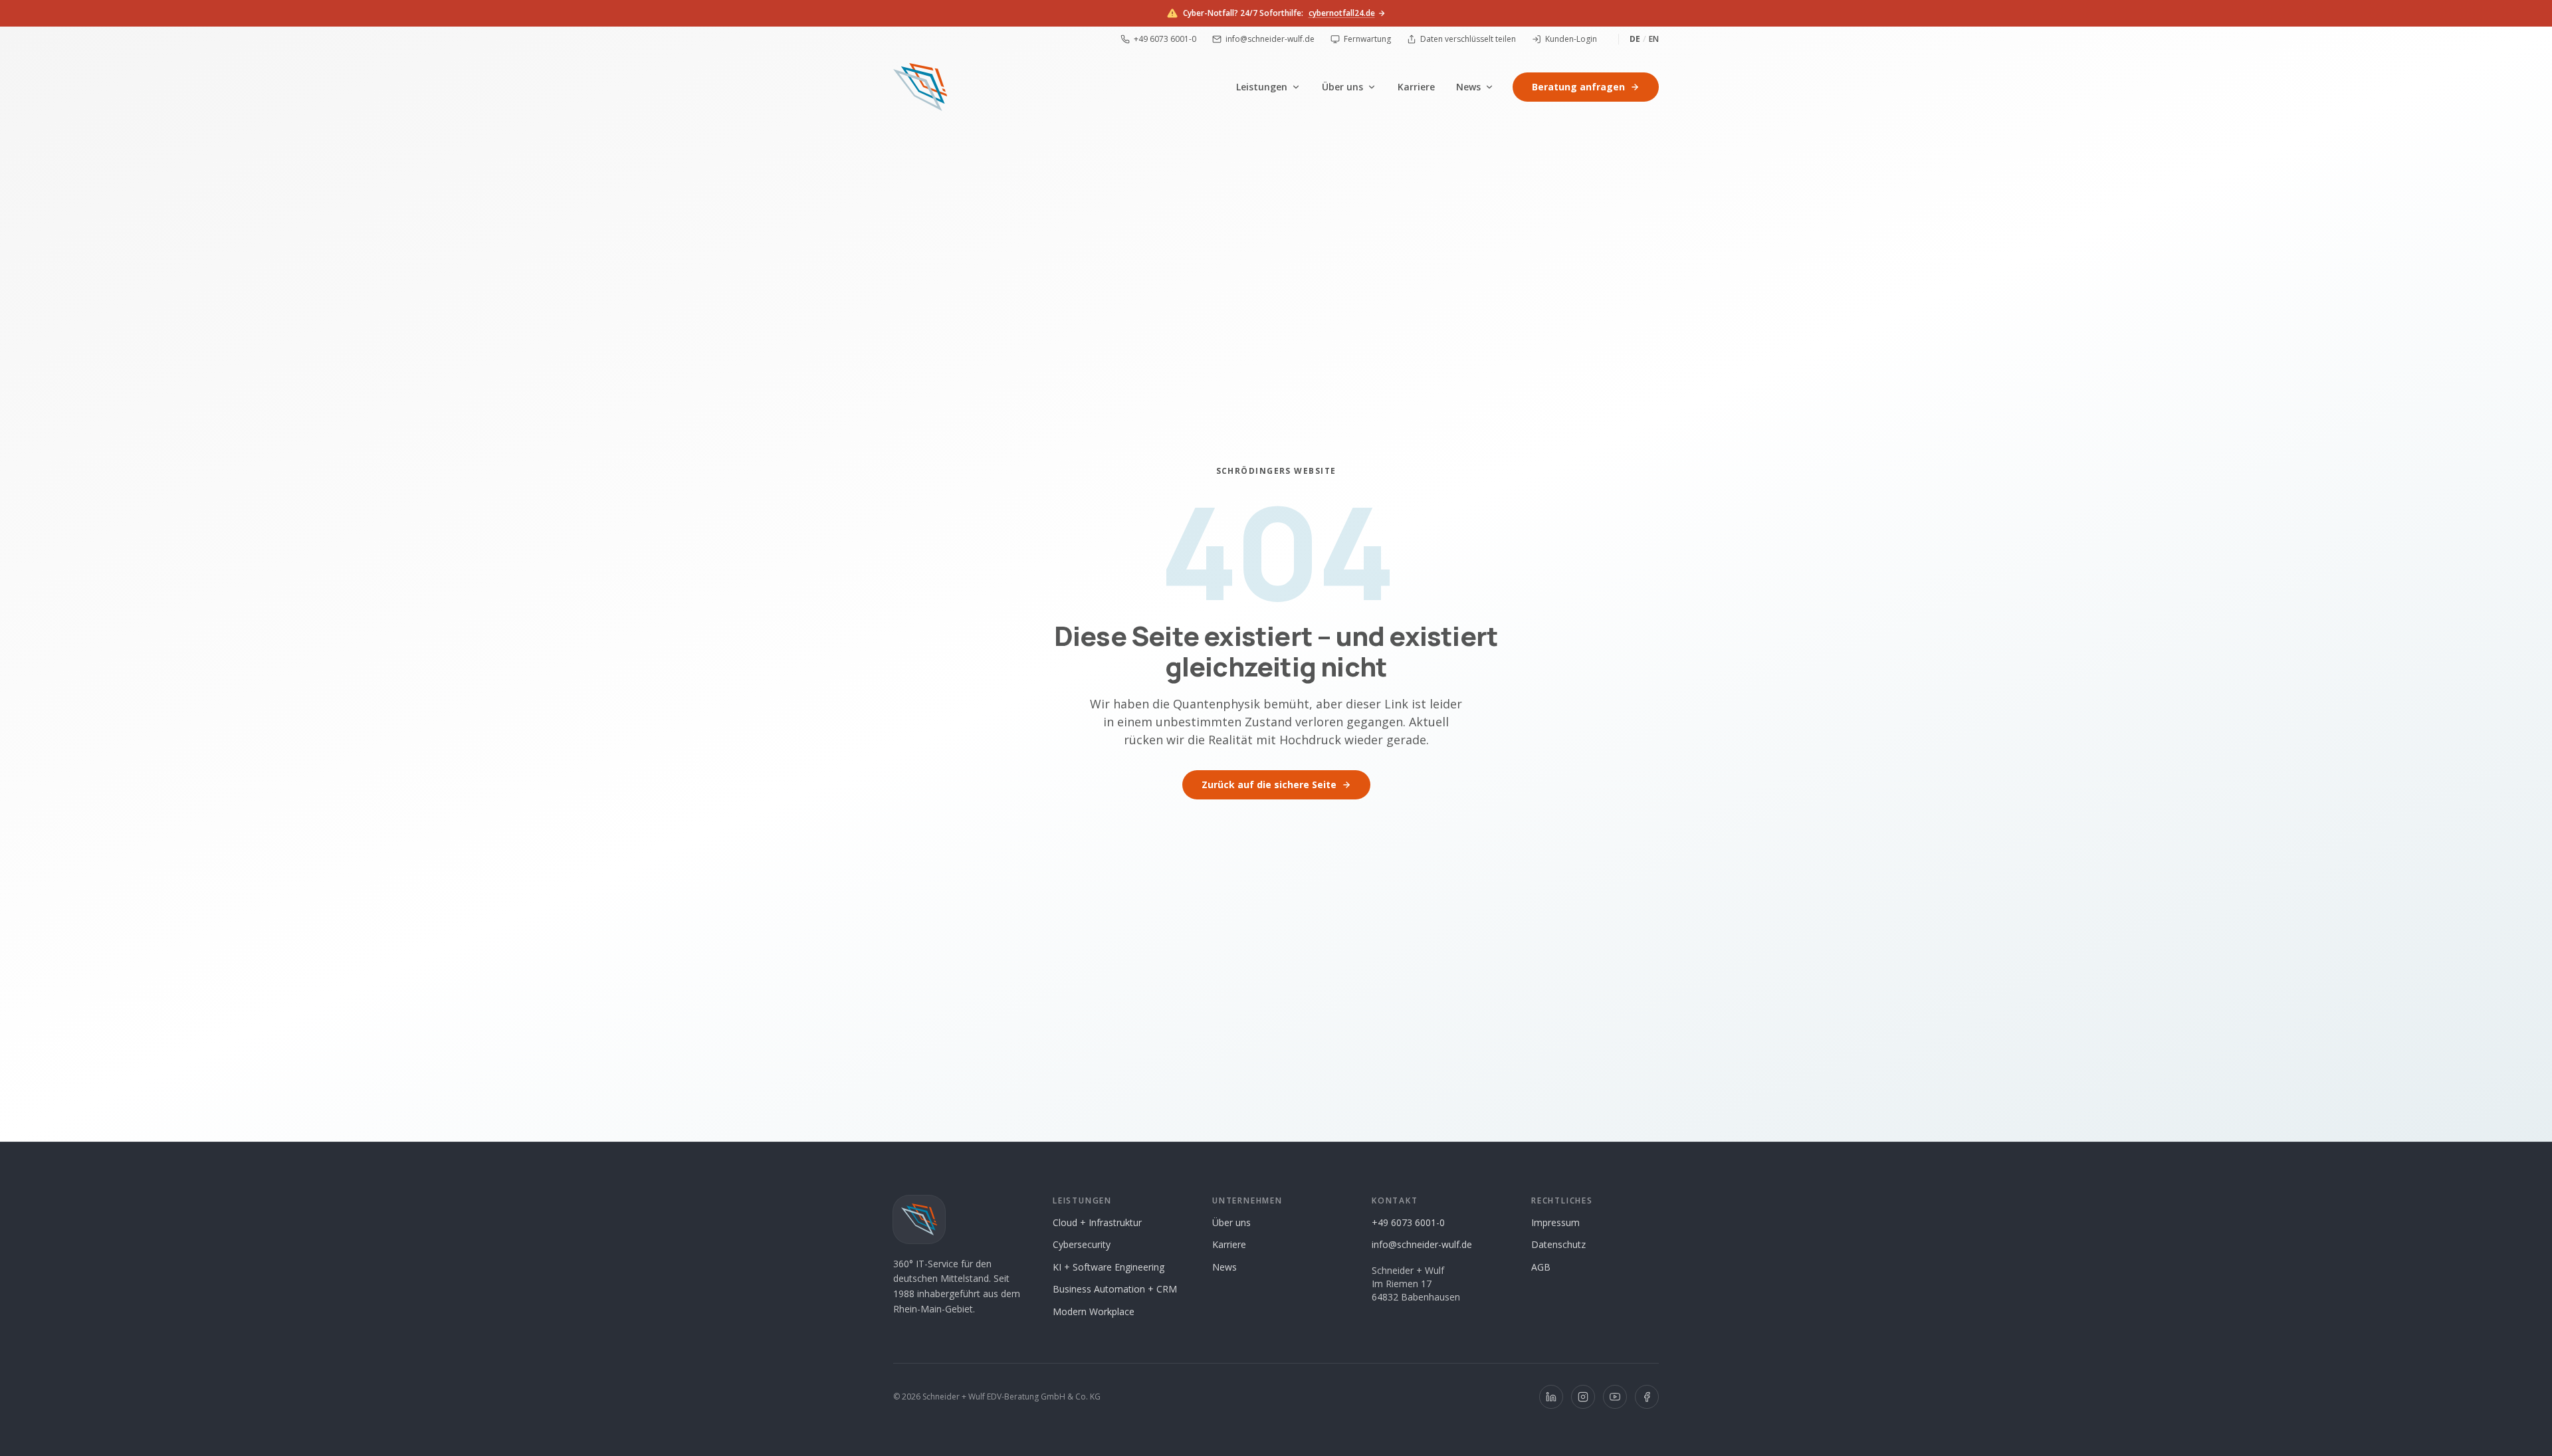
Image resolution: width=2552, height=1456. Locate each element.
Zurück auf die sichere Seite (1269, 784)
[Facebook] (1647, 1397)
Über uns (1342, 87)
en (1654, 39)
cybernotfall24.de (1342, 13)
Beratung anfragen (1578, 87)
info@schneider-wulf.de (1270, 39)
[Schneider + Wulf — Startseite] (920, 87)
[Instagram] (1583, 1397)
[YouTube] (1615, 1397)
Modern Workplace (1094, 1311)
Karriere (1416, 87)
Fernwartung (1367, 39)
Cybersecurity (1082, 1244)
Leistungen (1262, 87)
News (1468, 87)
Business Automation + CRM (1115, 1289)
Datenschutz (1558, 1244)
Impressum (1555, 1222)
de (1635, 39)
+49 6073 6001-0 (1165, 39)
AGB (1541, 1267)
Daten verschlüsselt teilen (1468, 39)
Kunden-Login (1571, 39)
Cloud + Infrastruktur (1097, 1222)
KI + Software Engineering (1109, 1267)
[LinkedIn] (1551, 1397)
